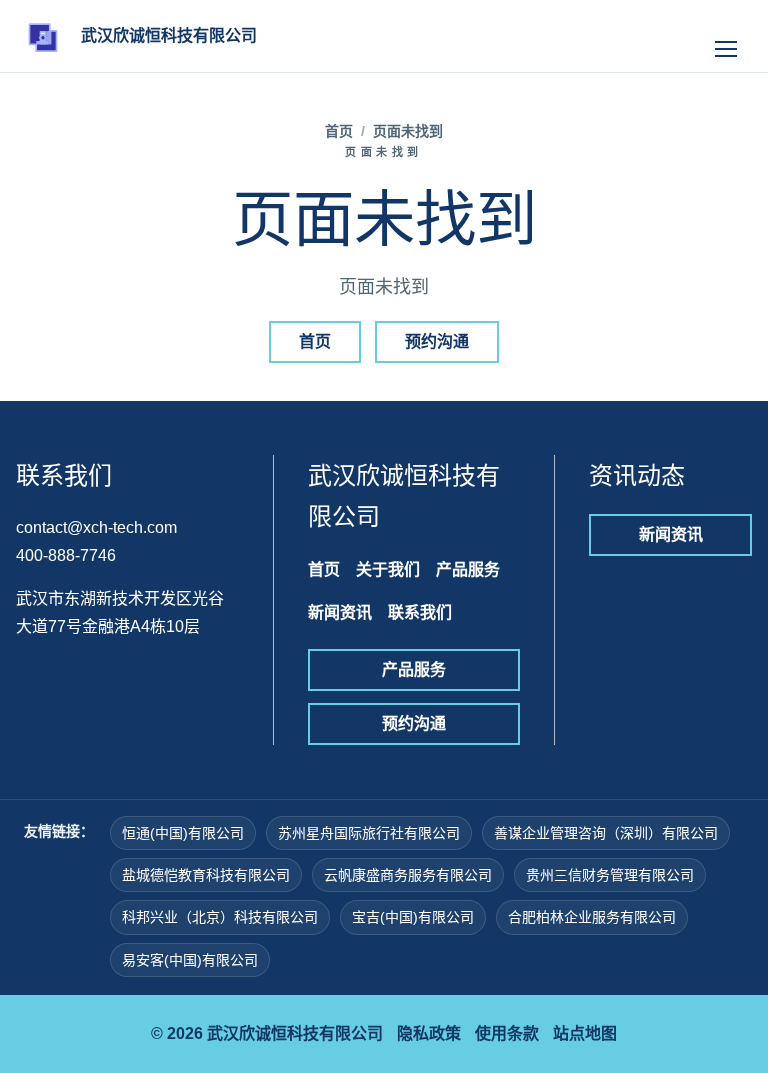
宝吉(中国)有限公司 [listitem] (413, 917)
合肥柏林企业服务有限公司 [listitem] (592, 917)
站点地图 (585, 1033)
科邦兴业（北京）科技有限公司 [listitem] (220, 917)
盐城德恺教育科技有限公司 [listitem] (206, 875)
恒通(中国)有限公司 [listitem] (183, 833)
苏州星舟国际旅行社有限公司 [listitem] (369, 833)
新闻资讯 (340, 612)
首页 (339, 131)
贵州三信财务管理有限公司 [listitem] (610, 875)
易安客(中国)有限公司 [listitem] (190, 960)
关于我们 (388, 569)
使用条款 (507, 1033)
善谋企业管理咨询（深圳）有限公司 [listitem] (606, 833)
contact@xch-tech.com (96, 527)
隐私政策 (429, 1033)
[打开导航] (726, 36)
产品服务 (468, 569)
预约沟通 (437, 341)
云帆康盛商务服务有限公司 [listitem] (408, 875)
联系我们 (420, 612)
